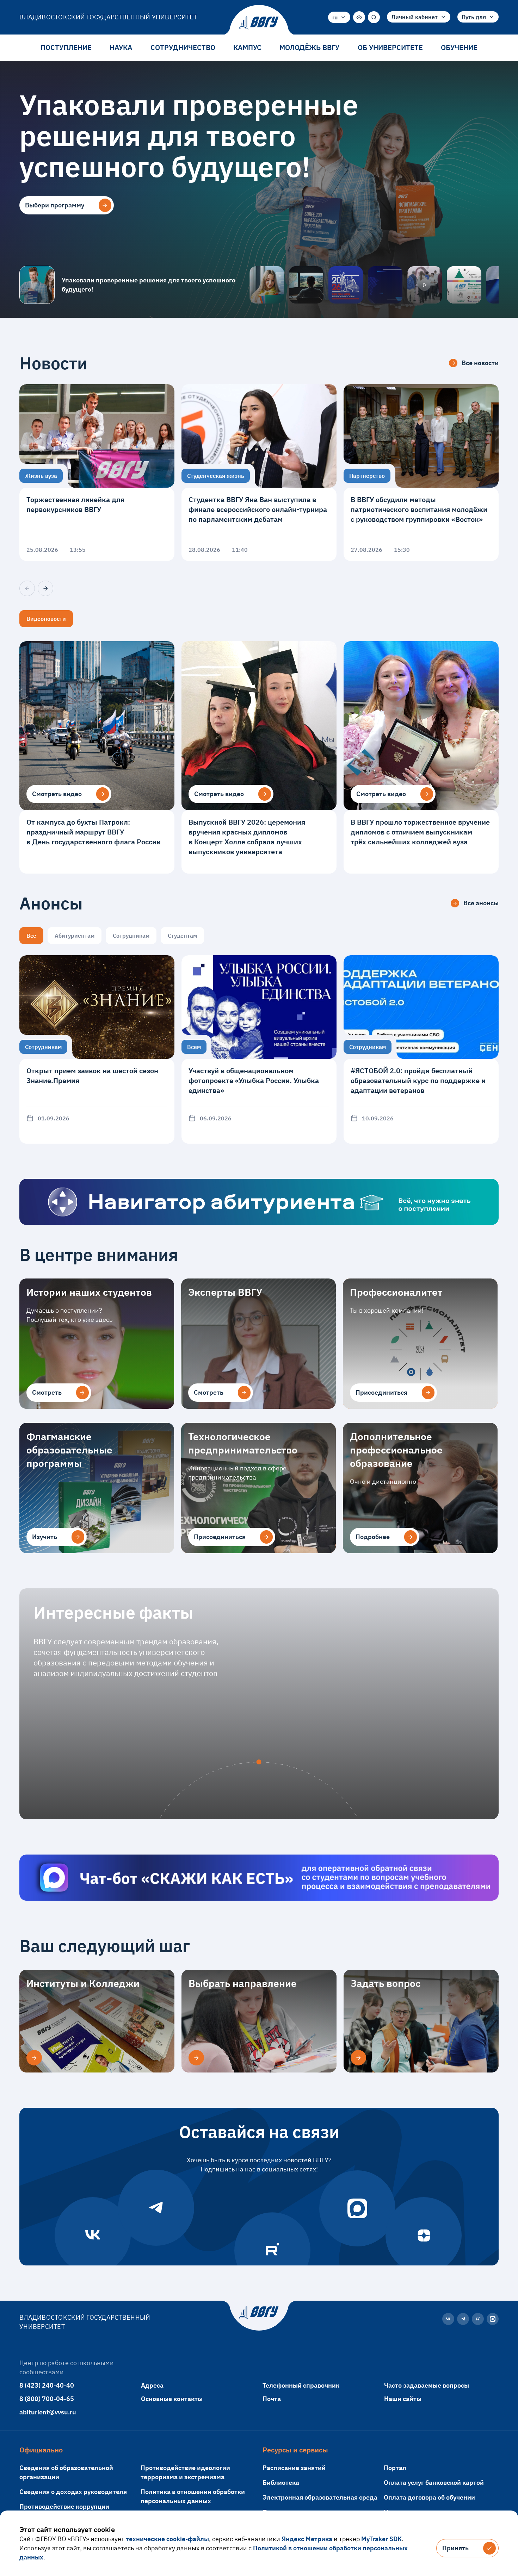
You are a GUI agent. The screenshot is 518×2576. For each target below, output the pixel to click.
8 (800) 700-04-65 (47, 2399)
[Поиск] (374, 17)
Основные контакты (172, 2399)
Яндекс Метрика (307, 2539)
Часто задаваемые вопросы (427, 2385)
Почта (272, 2399)
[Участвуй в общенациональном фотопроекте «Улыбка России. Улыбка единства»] (259, 1049)
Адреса (152, 2385)
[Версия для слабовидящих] (359, 17)
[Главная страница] (259, 23)
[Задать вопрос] (358, 2058)
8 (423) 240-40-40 (47, 2385)
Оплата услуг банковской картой (434, 2483)
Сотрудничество (183, 47)
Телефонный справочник (301, 2385)
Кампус (247, 47)
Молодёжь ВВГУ (309, 47)
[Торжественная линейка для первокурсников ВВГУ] (97, 473)
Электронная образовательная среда (320, 2497)
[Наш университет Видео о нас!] (425, 285)
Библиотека (281, 2483)
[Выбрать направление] (196, 2058)
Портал (395, 2468)
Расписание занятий (294, 2468)
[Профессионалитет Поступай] (464, 285)
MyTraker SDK (381, 2539)
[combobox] (339, 17)
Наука (121, 47)
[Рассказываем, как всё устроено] (267, 285)
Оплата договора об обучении (429, 2497)
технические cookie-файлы (167, 2539)
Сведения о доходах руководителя (73, 2492)
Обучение (459, 47)
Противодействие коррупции (64, 2506)
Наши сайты (403, 2399)
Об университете (390, 47)
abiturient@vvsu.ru (48, 2412)
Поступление (66, 47)
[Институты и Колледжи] (34, 2058)
